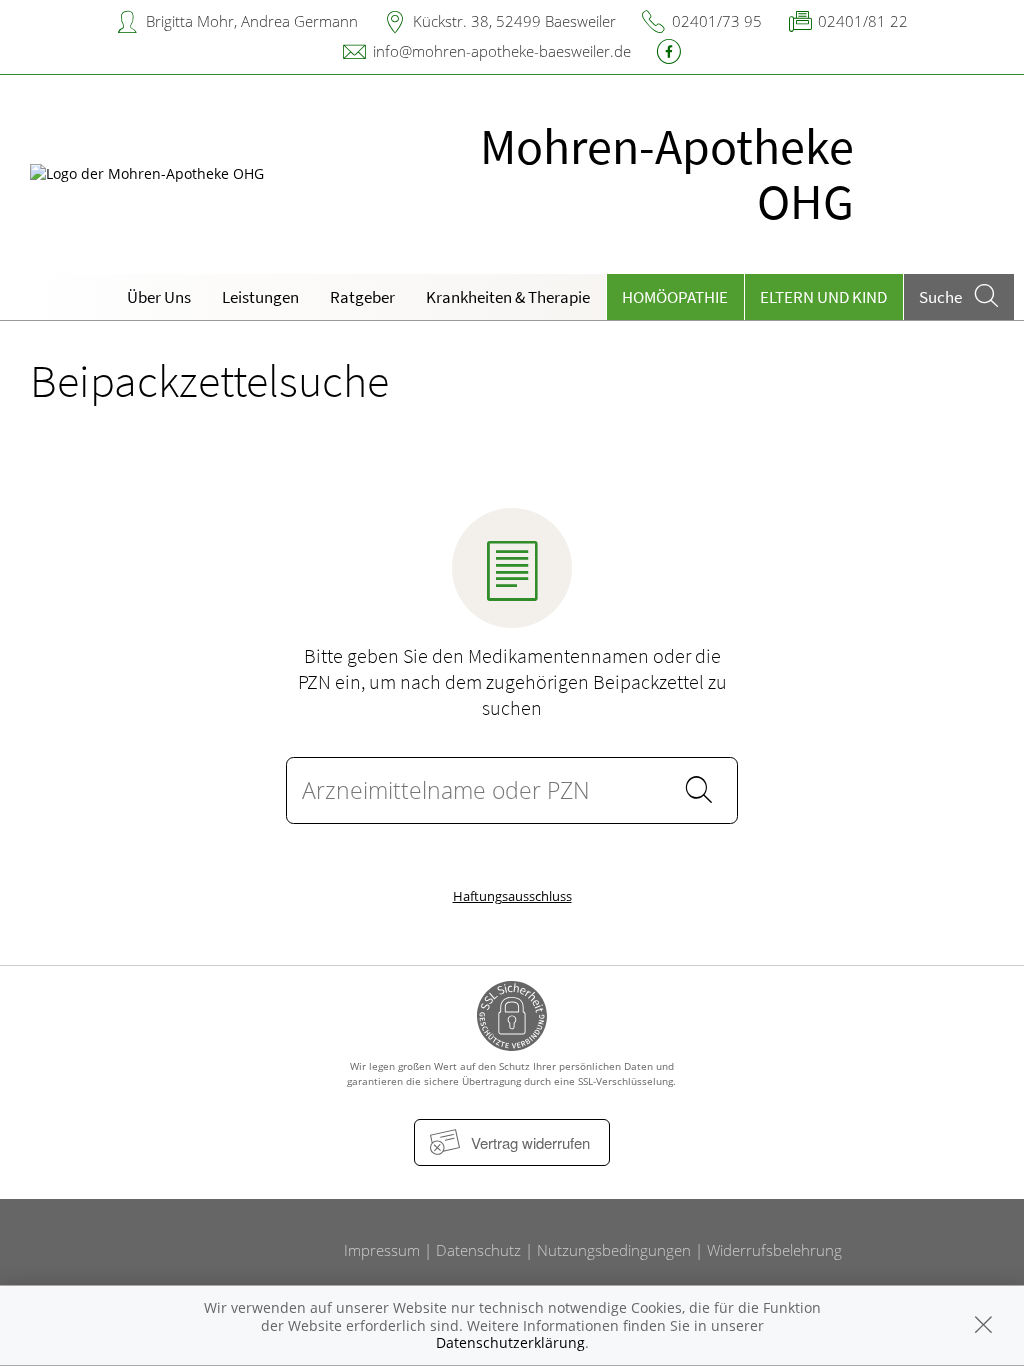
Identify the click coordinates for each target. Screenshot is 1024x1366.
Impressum (382, 1250)
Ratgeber (362, 297)
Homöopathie (675, 297)
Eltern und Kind (823, 297)
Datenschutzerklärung (510, 1342)
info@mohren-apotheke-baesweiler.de (502, 51)
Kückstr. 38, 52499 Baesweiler (514, 21)
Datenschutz (478, 1250)
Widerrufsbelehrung (774, 1250)
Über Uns (159, 297)
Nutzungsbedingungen (614, 1250)
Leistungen (260, 297)
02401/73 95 (717, 21)
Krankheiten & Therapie (508, 297)
